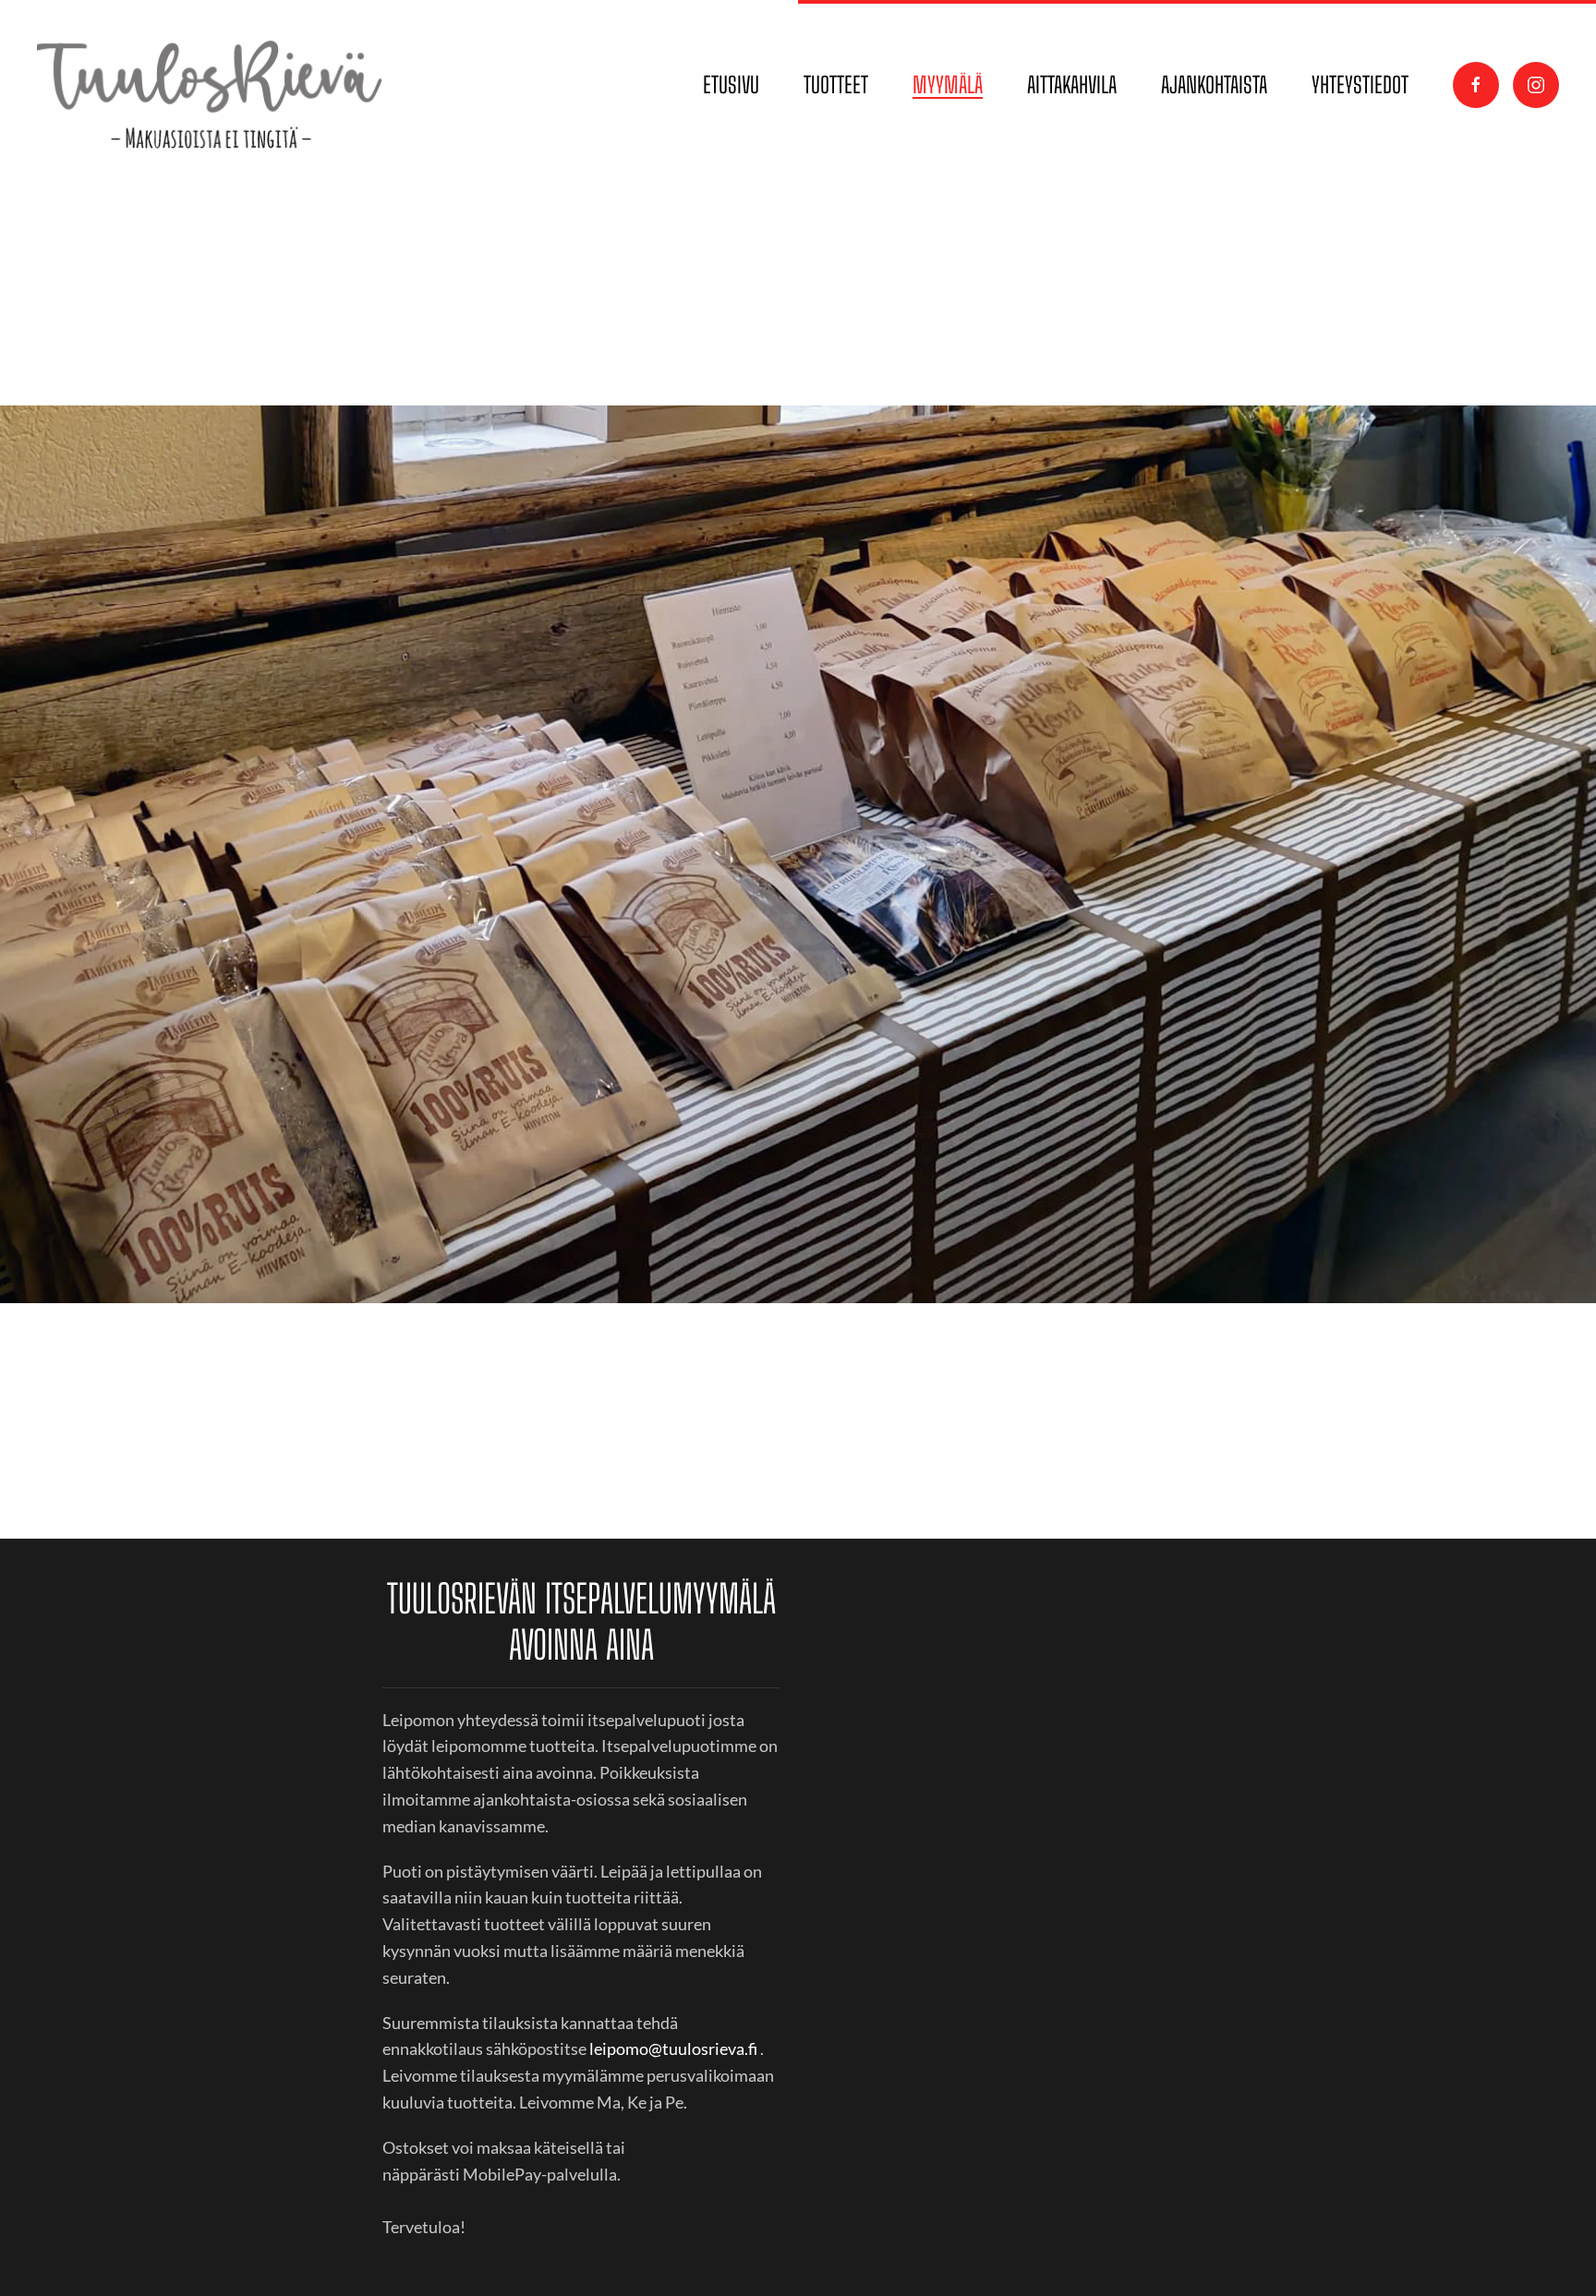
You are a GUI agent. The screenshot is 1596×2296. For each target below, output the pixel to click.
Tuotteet (836, 85)
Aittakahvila (1072, 85)
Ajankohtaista (1214, 85)
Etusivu (731, 85)
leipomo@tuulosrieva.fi (673, 2048)
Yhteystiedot (1360, 85)
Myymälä (948, 85)
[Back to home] (214, 85)
